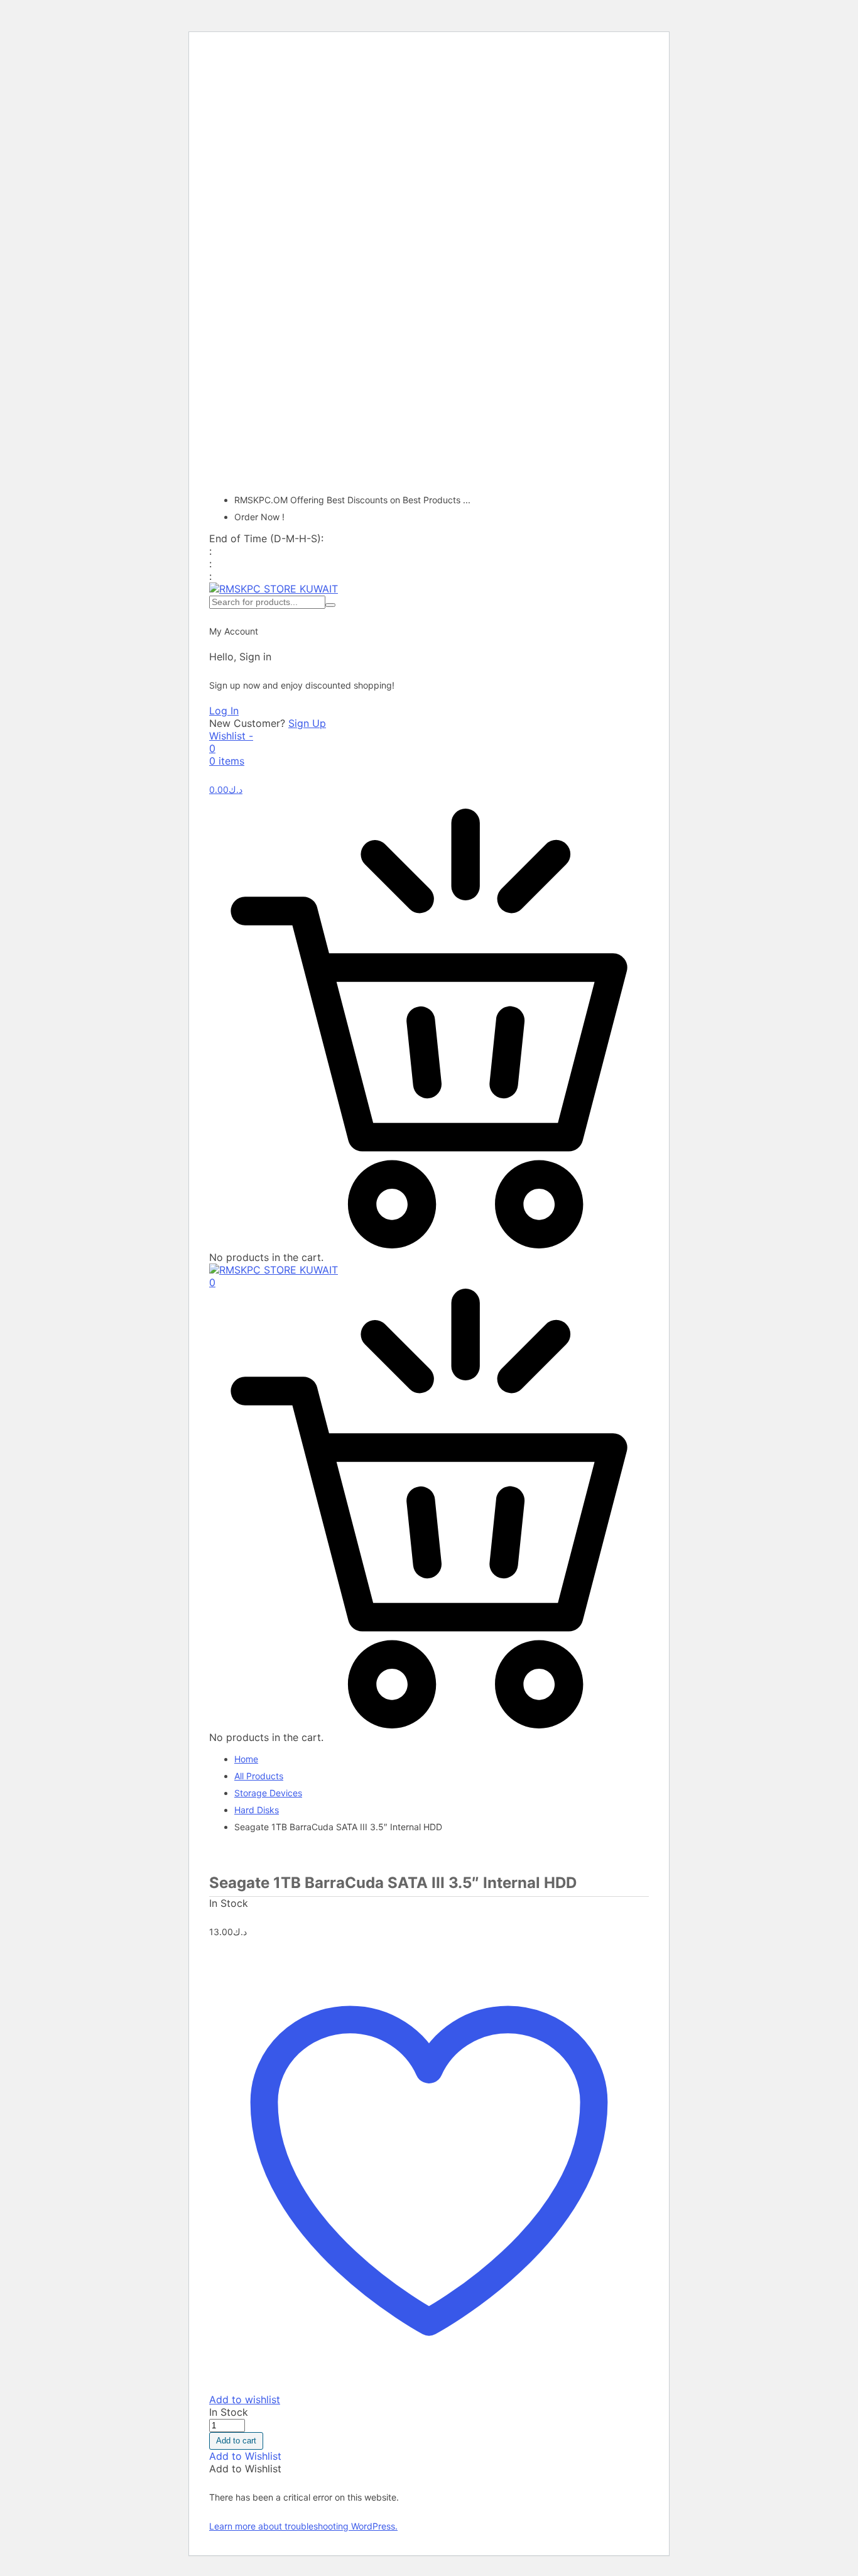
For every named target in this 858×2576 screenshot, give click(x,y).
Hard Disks (257, 1810)
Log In (224, 711)
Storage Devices (268, 1793)
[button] (245, 2456)
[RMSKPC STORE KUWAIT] (274, 589)
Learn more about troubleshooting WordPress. (303, 2526)
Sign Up (307, 723)
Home (246, 1759)
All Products (259, 1776)
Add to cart (236, 2441)
